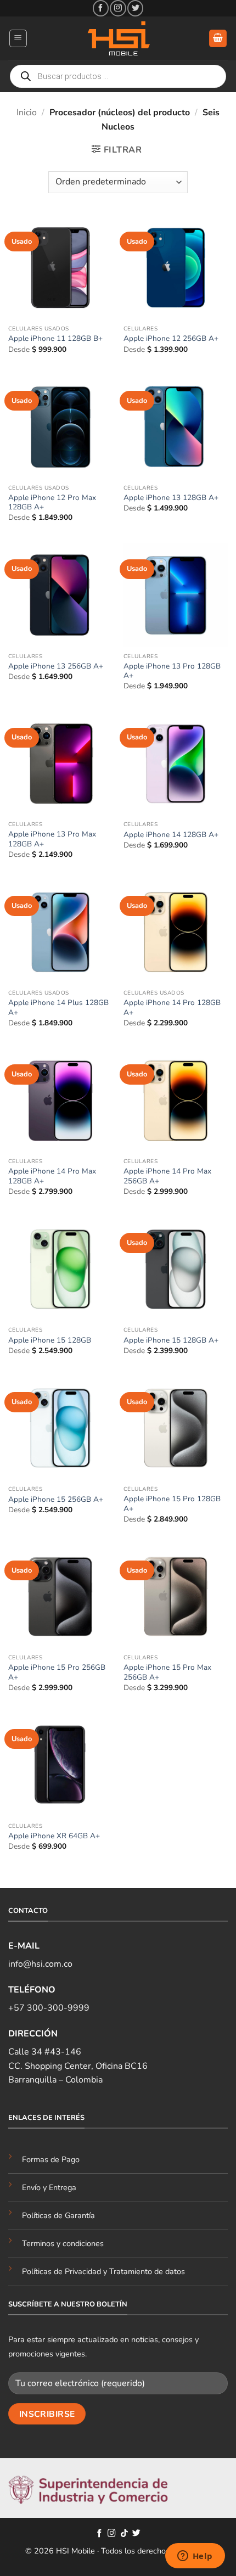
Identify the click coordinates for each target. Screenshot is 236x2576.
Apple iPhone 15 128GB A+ (171, 1340)
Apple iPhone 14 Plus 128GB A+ (58, 1008)
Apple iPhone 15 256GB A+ (56, 1500)
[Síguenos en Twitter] (135, 8)
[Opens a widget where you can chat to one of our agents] (195, 2557)
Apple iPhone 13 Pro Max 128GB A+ (52, 839)
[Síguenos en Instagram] (118, 8)
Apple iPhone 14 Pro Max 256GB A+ (167, 1176)
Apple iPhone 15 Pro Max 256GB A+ (167, 1672)
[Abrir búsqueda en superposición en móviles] (118, 76)
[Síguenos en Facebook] (101, 8)
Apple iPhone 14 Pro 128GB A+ (172, 1008)
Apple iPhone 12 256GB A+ (171, 339)
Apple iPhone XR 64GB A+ (54, 1836)
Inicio (27, 113)
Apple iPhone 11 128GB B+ (55, 339)
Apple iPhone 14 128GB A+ (171, 835)
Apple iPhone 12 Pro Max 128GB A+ (52, 503)
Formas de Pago (51, 2159)
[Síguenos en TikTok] (124, 2534)
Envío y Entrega (49, 2187)
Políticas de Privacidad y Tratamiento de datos (103, 2271)
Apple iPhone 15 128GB (50, 1340)
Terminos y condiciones (63, 2243)
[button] (18, 38)
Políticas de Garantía (58, 2215)
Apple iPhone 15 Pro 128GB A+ (172, 1504)
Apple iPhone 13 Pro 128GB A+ (172, 671)
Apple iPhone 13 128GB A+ (171, 498)
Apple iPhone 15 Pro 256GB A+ (57, 1672)
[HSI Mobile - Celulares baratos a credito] (118, 38)
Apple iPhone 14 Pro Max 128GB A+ (52, 1176)
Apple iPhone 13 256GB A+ (56, 666)
